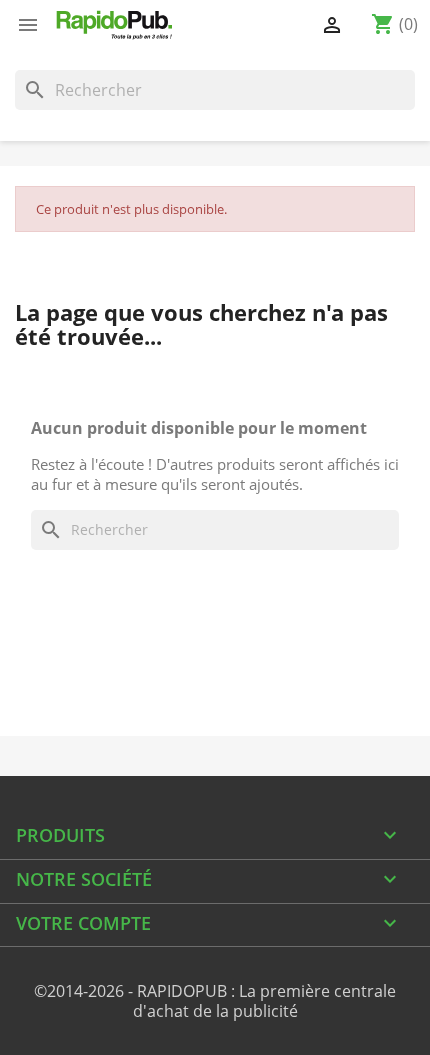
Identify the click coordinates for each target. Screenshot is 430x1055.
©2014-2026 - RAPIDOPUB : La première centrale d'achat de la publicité (215, 1001)
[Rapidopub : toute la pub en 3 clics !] (115, 25)
